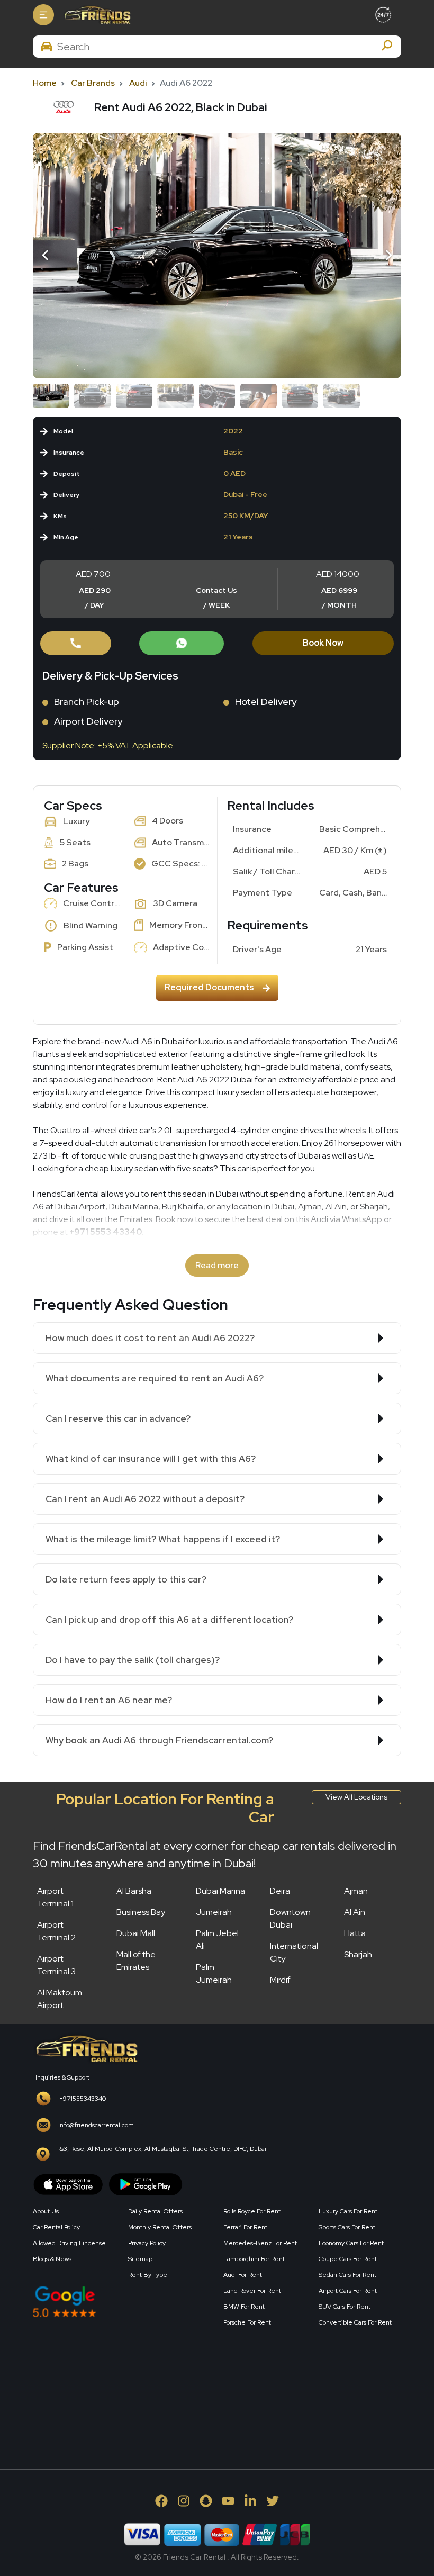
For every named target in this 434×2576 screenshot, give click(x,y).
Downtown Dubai (290, 1918)
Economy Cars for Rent (351, 2243)
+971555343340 (83, 2099)
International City (294, 1952)
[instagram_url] (184, 2501)
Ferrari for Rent (245, 2227)
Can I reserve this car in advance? (118, 1418)
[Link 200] (86, 2048)
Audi (138, 83)
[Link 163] (182, 643)
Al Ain (355, 1912)
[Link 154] (217, 256)
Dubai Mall (136, 1933)
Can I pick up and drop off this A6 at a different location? (169, 1620)
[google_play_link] (146, 2184)
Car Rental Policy (56, 2227)
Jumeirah (214, 1912)
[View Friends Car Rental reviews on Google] (122, 2302)
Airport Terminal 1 (55, 1897)
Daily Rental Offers (155, 2211)
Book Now (323, 643)
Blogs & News (52, 2259)
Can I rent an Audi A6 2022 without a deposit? (145, 1499)
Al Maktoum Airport (60, 1999)
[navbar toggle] (43, 15)
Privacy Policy (147, 2243)
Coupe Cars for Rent (348, 2259)
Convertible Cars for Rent (355, 2322)
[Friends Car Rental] (97, 15)
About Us (46, 2211)
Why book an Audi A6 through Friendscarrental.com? (159, 1740)
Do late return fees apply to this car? (126, 1579)
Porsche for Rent (247, 2322)
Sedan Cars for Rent (347, 2275)
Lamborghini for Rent (254, 2259)
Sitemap (140, 2259)
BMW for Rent (244, 2307)
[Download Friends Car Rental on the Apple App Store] (68, 2184)
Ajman (356, 1891)
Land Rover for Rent (252, 2291)
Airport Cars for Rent (348, 2291)
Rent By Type (148, 2275)
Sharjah (358, 1954)
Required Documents (209, 987)
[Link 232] (112, 2386)
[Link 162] (76, 643)
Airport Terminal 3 (56, 1965)
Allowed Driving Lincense (69, 2243)
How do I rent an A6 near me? (109, 1700)
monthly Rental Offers (160, 2227)
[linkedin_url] (250, 2501)
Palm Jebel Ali (217, 1940)
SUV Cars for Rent (345, 2307)
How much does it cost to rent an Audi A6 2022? (150, 1338)
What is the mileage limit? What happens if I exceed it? (163, 1539)
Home (45, 83)
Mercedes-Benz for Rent (260, 2243)
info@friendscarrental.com (96, 2125)
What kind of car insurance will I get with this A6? (151, 1459)
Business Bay (141, 1912)
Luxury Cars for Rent (348, 2211)
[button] (47, 256)
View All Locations (356, 1797)
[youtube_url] (228, 2501)
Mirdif (280, 1980)
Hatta (355, 1933)
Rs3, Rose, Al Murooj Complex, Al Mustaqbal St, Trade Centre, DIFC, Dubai (162, 2149)
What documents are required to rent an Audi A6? (155, 1378)
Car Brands (93, 83)
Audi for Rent (243, 2275)
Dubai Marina (220, 1891)
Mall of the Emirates (136, 1961)
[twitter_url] (273, 2501)
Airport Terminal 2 (56, 1931)
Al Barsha (134, 1891)
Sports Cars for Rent (347, 2227)
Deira (280, 1891)
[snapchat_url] (206, 2501)
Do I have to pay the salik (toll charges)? (133, 1660)
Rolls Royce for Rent (252, 2211)
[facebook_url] (161, 2501)
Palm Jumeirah (214, 1973)
